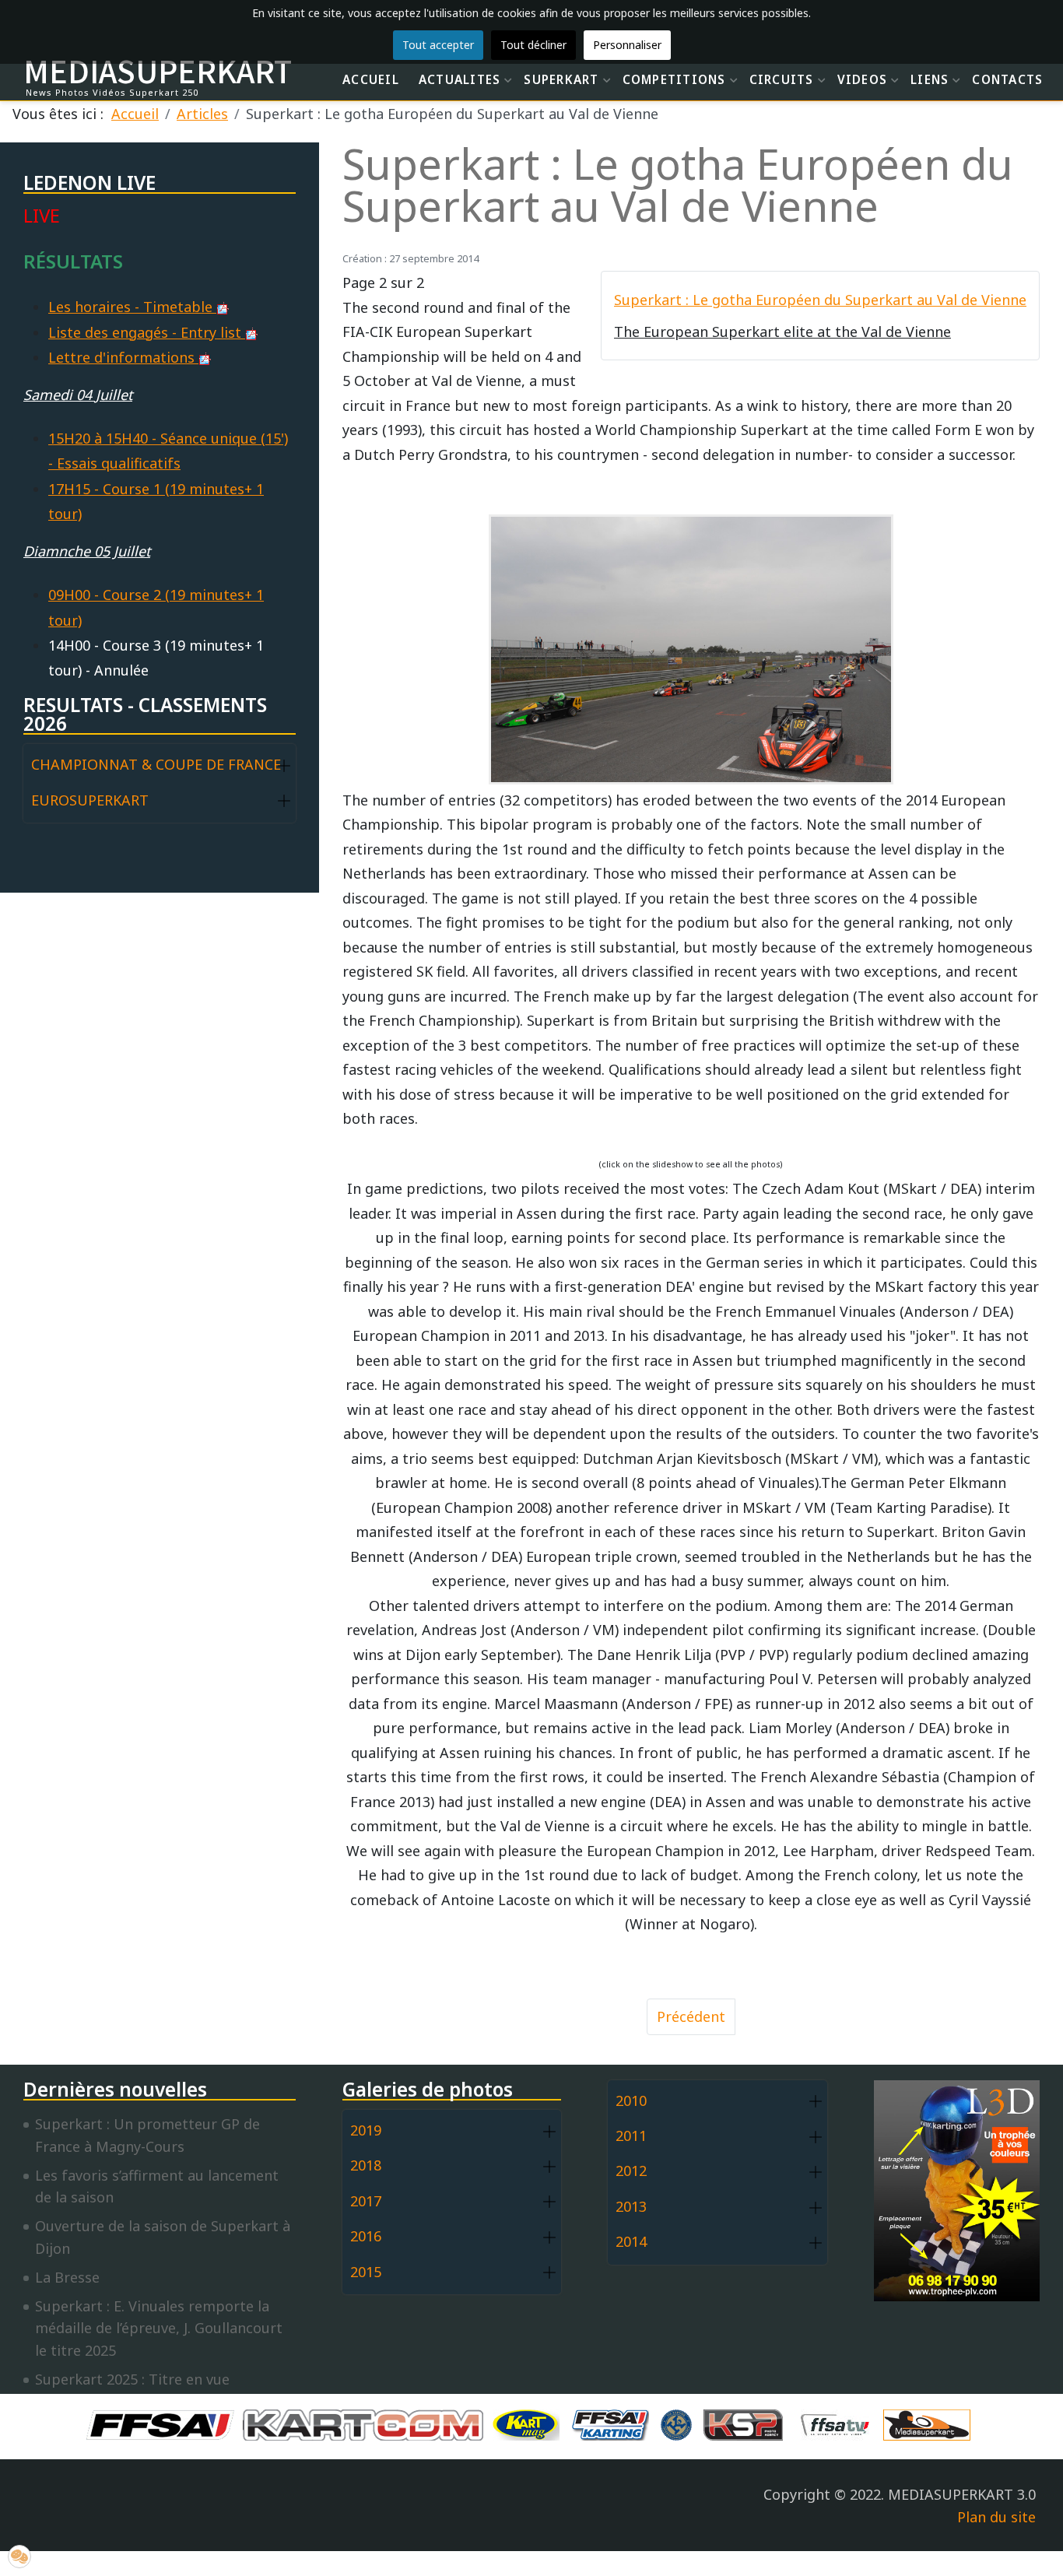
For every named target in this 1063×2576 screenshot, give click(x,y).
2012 (631, 2171)
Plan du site (996, 2517)
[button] (284, 765)
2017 (366, 2201)
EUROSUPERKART (90, 800)
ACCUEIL (371, 79)
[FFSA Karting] (614, 2423)
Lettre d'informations (123, 357)
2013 (631, 2206)
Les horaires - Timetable (132, 307)
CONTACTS (1007, 79)
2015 (366, 2272)
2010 (631, 2100)
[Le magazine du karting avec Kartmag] (529, 2423)
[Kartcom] (367, 2423)
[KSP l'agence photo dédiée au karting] (747, 2423)
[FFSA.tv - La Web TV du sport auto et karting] (839, 2423)
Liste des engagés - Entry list (147, 332)
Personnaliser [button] (627, 45)
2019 (366, 2130)
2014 (631, 2241)
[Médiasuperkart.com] (931, 2423)
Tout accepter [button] (438, 45)
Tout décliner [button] (533, 45)
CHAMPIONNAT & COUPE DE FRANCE (156, 764)
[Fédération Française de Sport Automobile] (164, 2423)
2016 (366, 2236)
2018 (366, 2165)
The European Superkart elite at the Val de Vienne (782, 332)
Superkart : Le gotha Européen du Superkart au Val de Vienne (820, 300)
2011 (631, 2136)
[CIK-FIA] (680, 2423)
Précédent (691, 2016)
